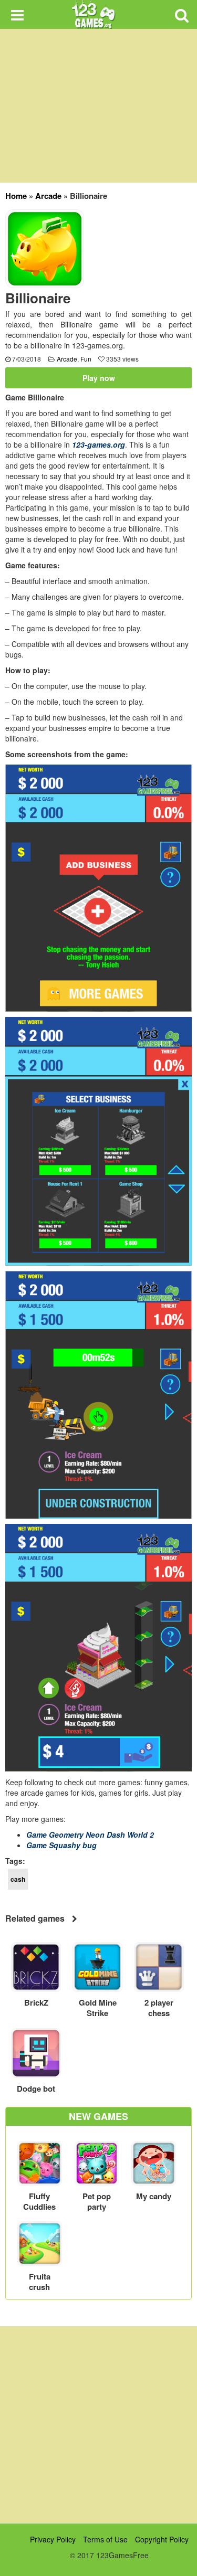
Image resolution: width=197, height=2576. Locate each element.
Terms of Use (105, 2539)
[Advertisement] (98, 2425)
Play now (99, 378)
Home (16, 196)
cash (18, 1879)
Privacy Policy (53, 2539)
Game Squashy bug (61, 1845)
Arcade (48, 196)
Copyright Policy (162, 2539)
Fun (86, 359)
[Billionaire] (45, 248)
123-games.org (98, 444)
